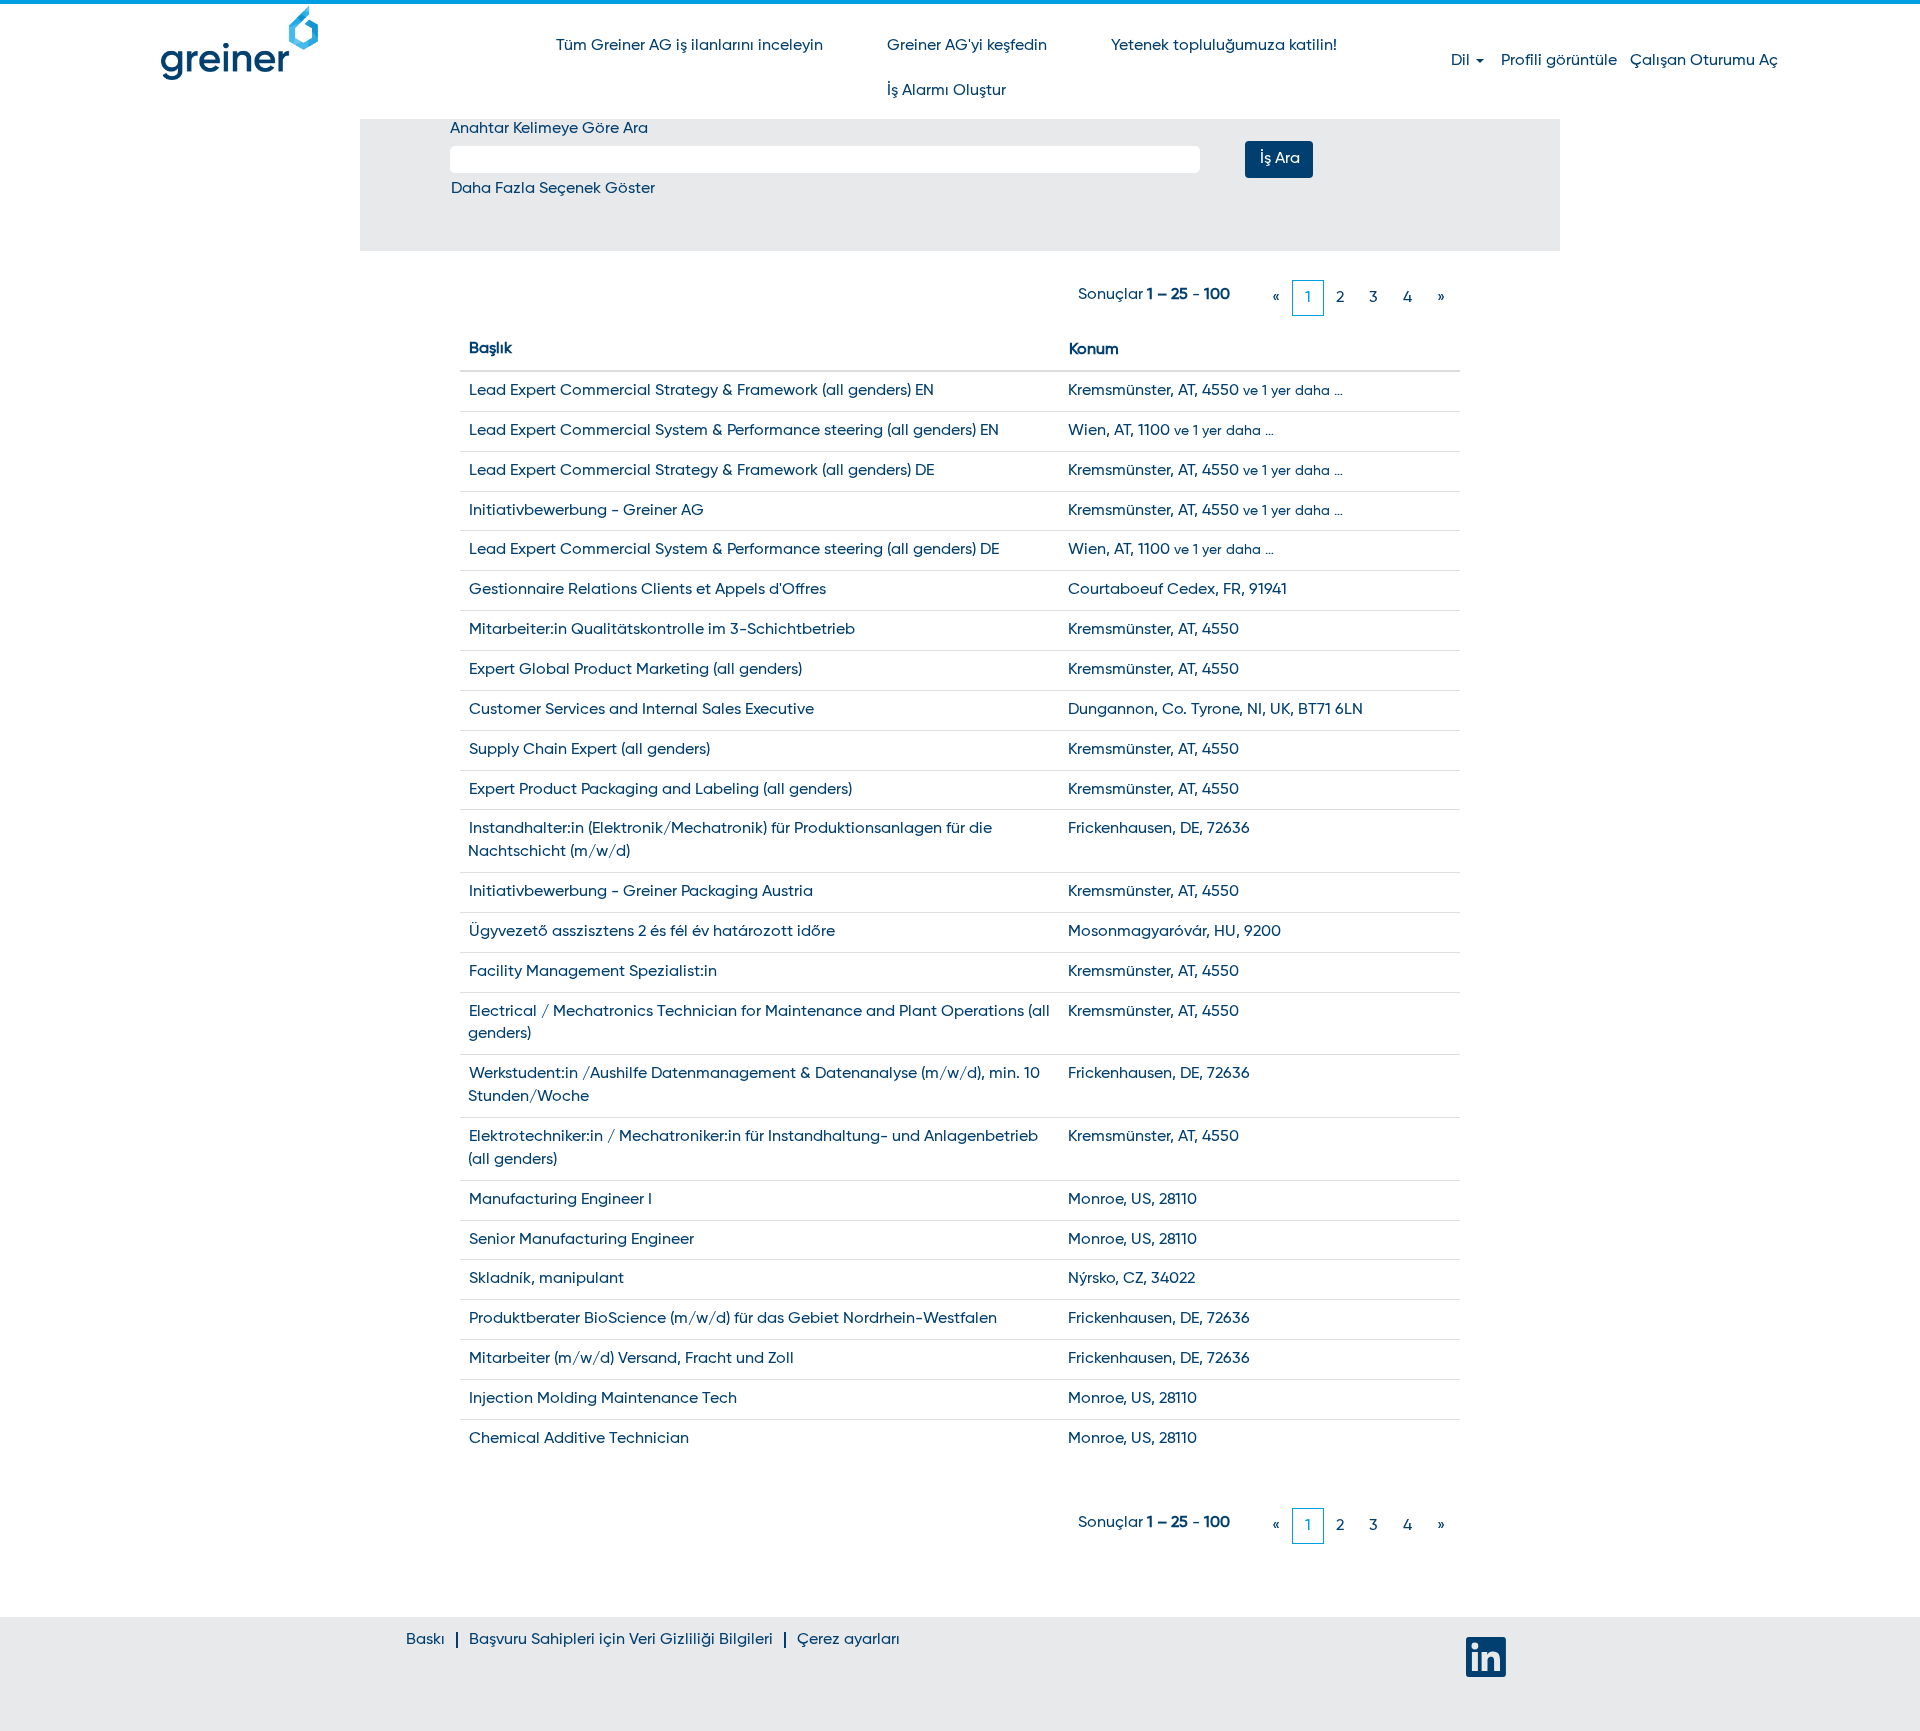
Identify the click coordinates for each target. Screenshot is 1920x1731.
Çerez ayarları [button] (848, 1640)
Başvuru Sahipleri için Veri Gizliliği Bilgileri (621, 1640)
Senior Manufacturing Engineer (581, 1240)
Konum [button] (1094, 350)
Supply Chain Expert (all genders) (589, 750)
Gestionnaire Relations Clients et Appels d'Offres (647, 590)
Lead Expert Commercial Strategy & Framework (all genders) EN (701, 391)
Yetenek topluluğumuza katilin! (1224, 46)
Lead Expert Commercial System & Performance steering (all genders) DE (734, 550)
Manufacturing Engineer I (560, 1200)
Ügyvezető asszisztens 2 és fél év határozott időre (652, 932)
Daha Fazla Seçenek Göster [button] (553, 189)
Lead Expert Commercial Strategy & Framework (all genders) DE (701, 471)
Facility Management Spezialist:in (593, 972)
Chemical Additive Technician (579, 1439)
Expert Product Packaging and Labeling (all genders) (660, 790)
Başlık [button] (490, 349)
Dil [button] (1462, 61)
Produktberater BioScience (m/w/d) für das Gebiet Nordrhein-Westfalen (733, 1319)
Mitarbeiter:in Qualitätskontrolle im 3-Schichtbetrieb (662, 630)
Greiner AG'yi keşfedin (967, 46)
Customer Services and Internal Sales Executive (641, 710)
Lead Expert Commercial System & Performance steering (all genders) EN (734, 431)
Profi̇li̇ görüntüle (1559, 61)
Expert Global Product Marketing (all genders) (635, 670)
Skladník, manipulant (546, 1279)
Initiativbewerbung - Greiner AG (586, 511)
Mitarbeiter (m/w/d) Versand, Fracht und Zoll (631, 1359)
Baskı (425, 1640)
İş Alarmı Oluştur (946, 91)
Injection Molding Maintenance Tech (603, 1399)
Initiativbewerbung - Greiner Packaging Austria (641, 892)
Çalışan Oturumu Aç (1704, 61)
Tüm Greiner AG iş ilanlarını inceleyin (689, 46)
